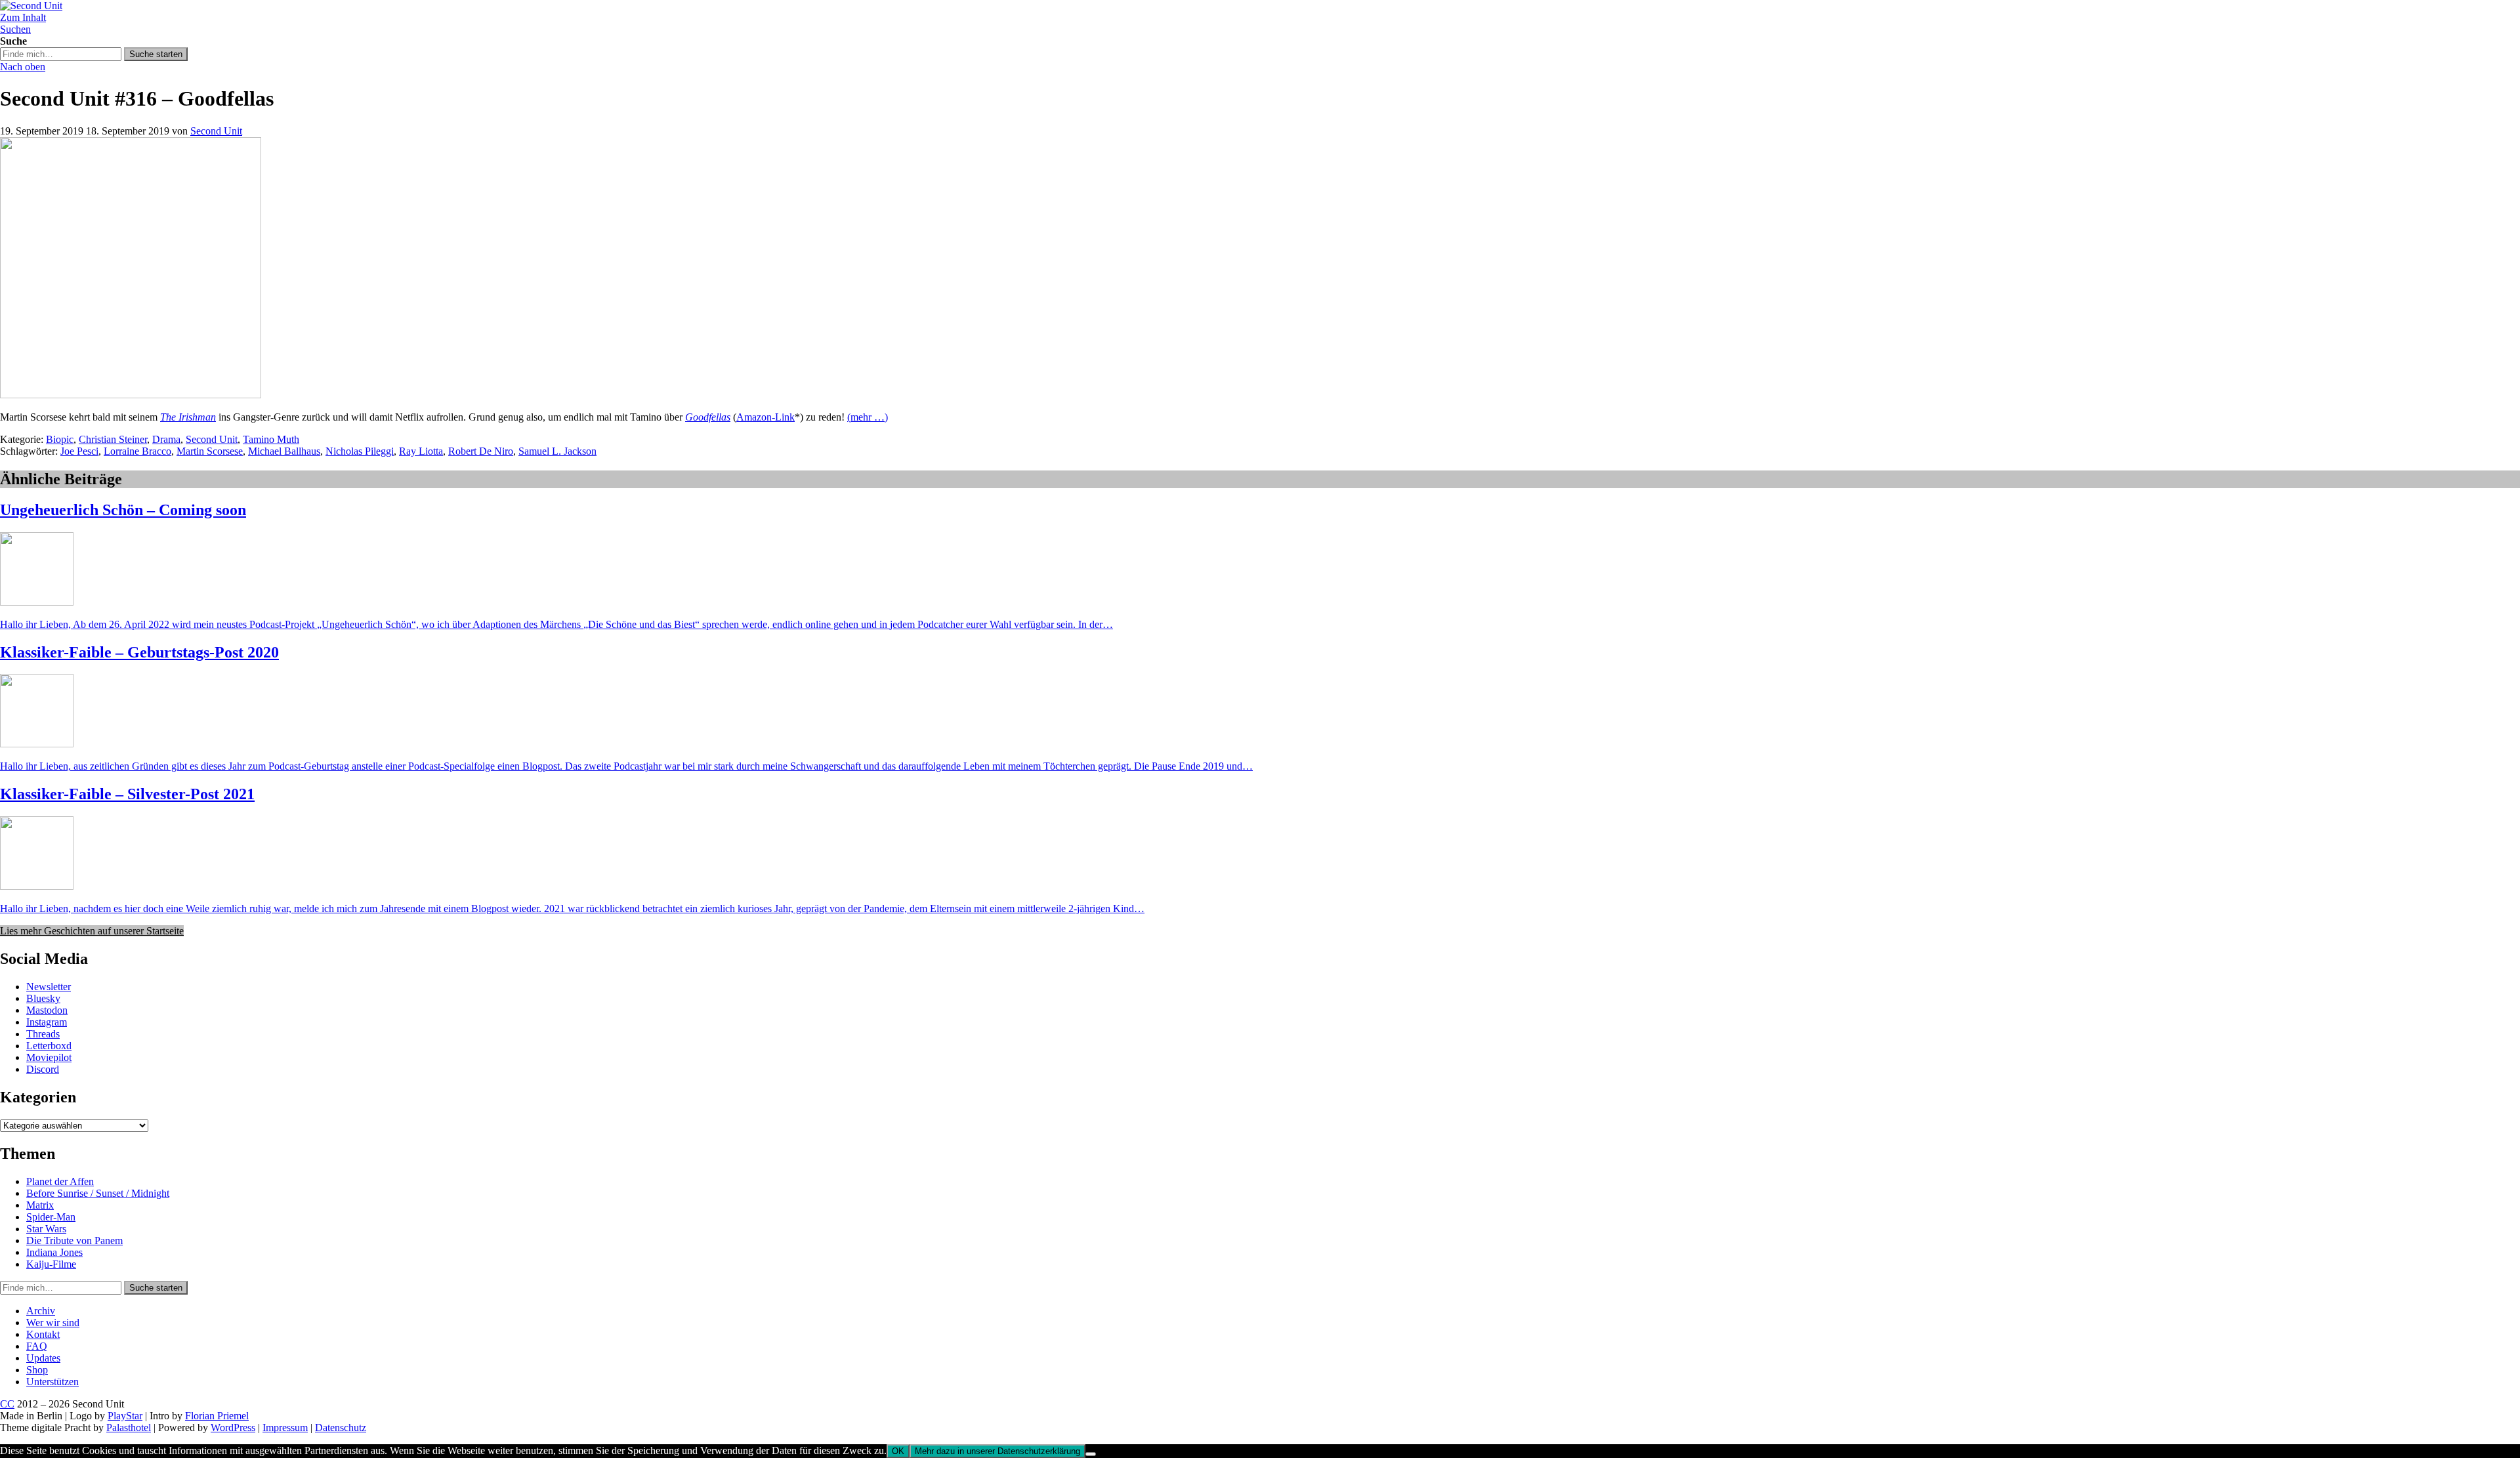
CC (7, 1404)
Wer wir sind (53, 1323)
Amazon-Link (766, 417)
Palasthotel (129, 1427)
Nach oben (23, 67)
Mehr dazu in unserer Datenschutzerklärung (997, 1451)
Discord (43, 1069)
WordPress (233, 1427)
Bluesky (43, 998)
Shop (37, 1370)
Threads (43, 1034)
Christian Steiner (113, 439)
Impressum (285, 1427)
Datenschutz (341, 1427)
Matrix (40, 1205)
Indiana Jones (54, 1252)
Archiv (41, 1311)
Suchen (15, 29)
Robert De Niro (481, 451)
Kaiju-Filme (51, 1264)
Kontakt (43, 1334)
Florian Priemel (217, 1416)
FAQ (37, 1346)
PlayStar (125, 1416)
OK (898, 1451)
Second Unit (216, 131)
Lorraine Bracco (137, 451)
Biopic (60, 439)
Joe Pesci (79, 451)
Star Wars (46, 1229)
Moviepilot (49, 1057)
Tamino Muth (271, 439)
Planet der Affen (60, 1181)
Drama (166, 439)
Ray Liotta (421, 451)
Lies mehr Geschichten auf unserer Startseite (92, 931)
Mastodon (47, 1010)
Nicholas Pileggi (360, 451)
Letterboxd (49, 1046)
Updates (43, 1358)
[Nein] (1091, 1454)
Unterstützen (52, 1382)
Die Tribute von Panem (74, 1240)
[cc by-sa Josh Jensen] (131, 395)
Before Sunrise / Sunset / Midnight (98, 1193)
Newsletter (49, 987)
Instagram (47, 1022)
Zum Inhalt (23, 17)
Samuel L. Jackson (557, 451)
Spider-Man (51, 1217)
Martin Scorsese (210, 451)
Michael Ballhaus (284, 451)
